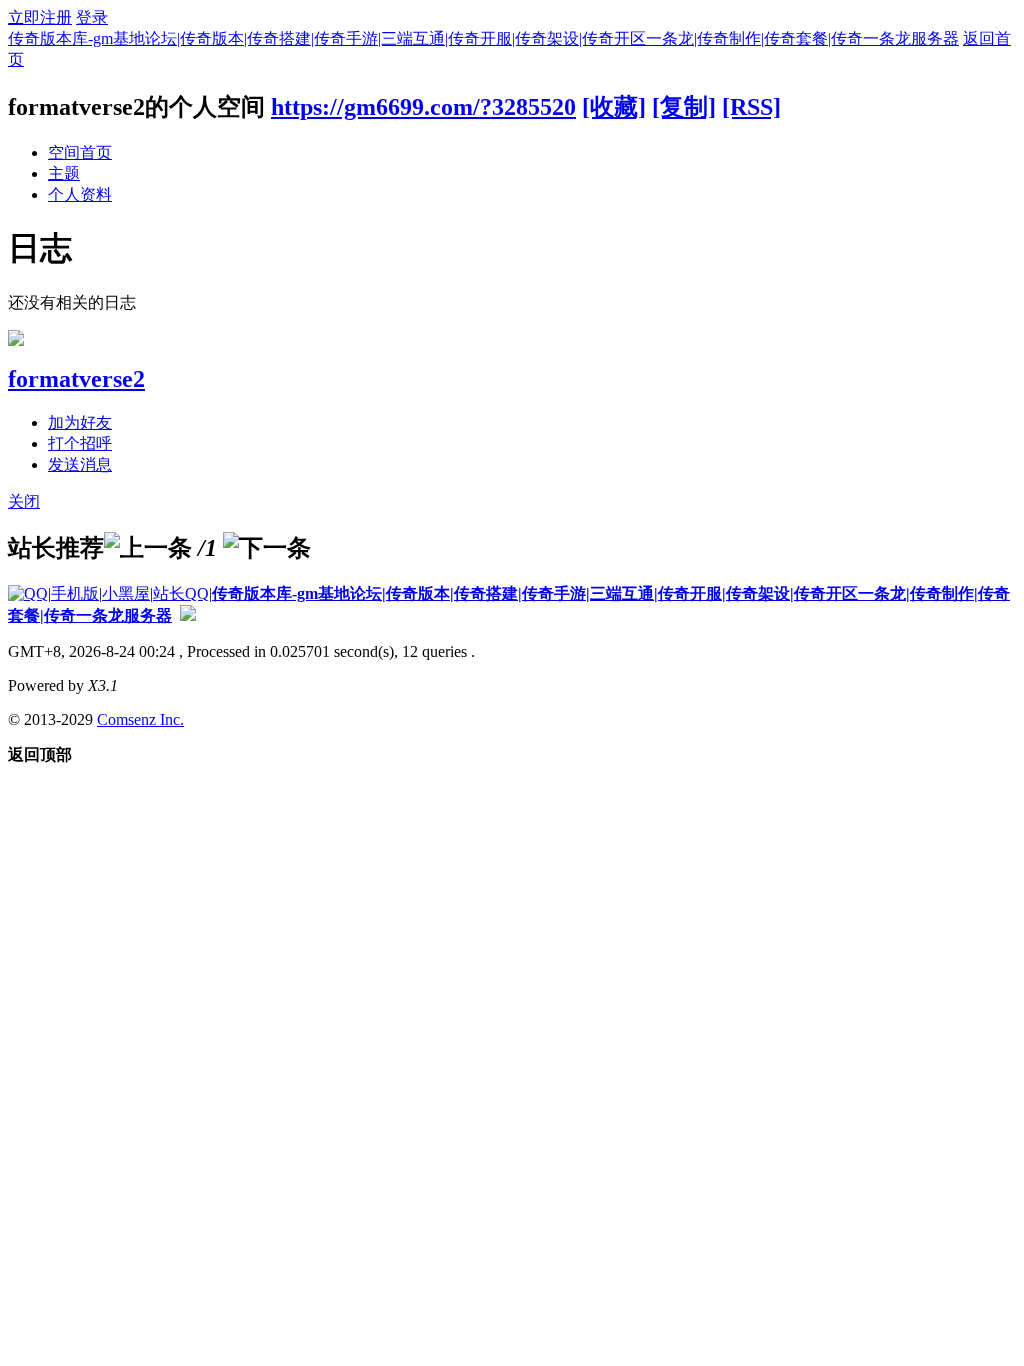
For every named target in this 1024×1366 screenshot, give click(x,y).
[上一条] (148, 548)
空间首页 (80, 152)
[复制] (684, 107)
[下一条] (267, 548)
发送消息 (80, 464)
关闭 (24, 501)
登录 (92, 17)
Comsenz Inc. (140, 719)
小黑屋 (126, 593)
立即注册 (40, 17)
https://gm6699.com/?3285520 (423, 107)
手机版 (75, 593)
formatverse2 (76, 379)
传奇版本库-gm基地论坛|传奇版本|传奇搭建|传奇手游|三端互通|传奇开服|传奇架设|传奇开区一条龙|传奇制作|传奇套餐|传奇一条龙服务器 (483, 38)
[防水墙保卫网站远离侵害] (188, 615)
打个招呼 (80, 443)
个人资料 (80, 194)
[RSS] (751, 107)
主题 (64, 173)
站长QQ (181, 593)
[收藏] (614, 107)
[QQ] (28, 593)
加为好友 (80, 422)
